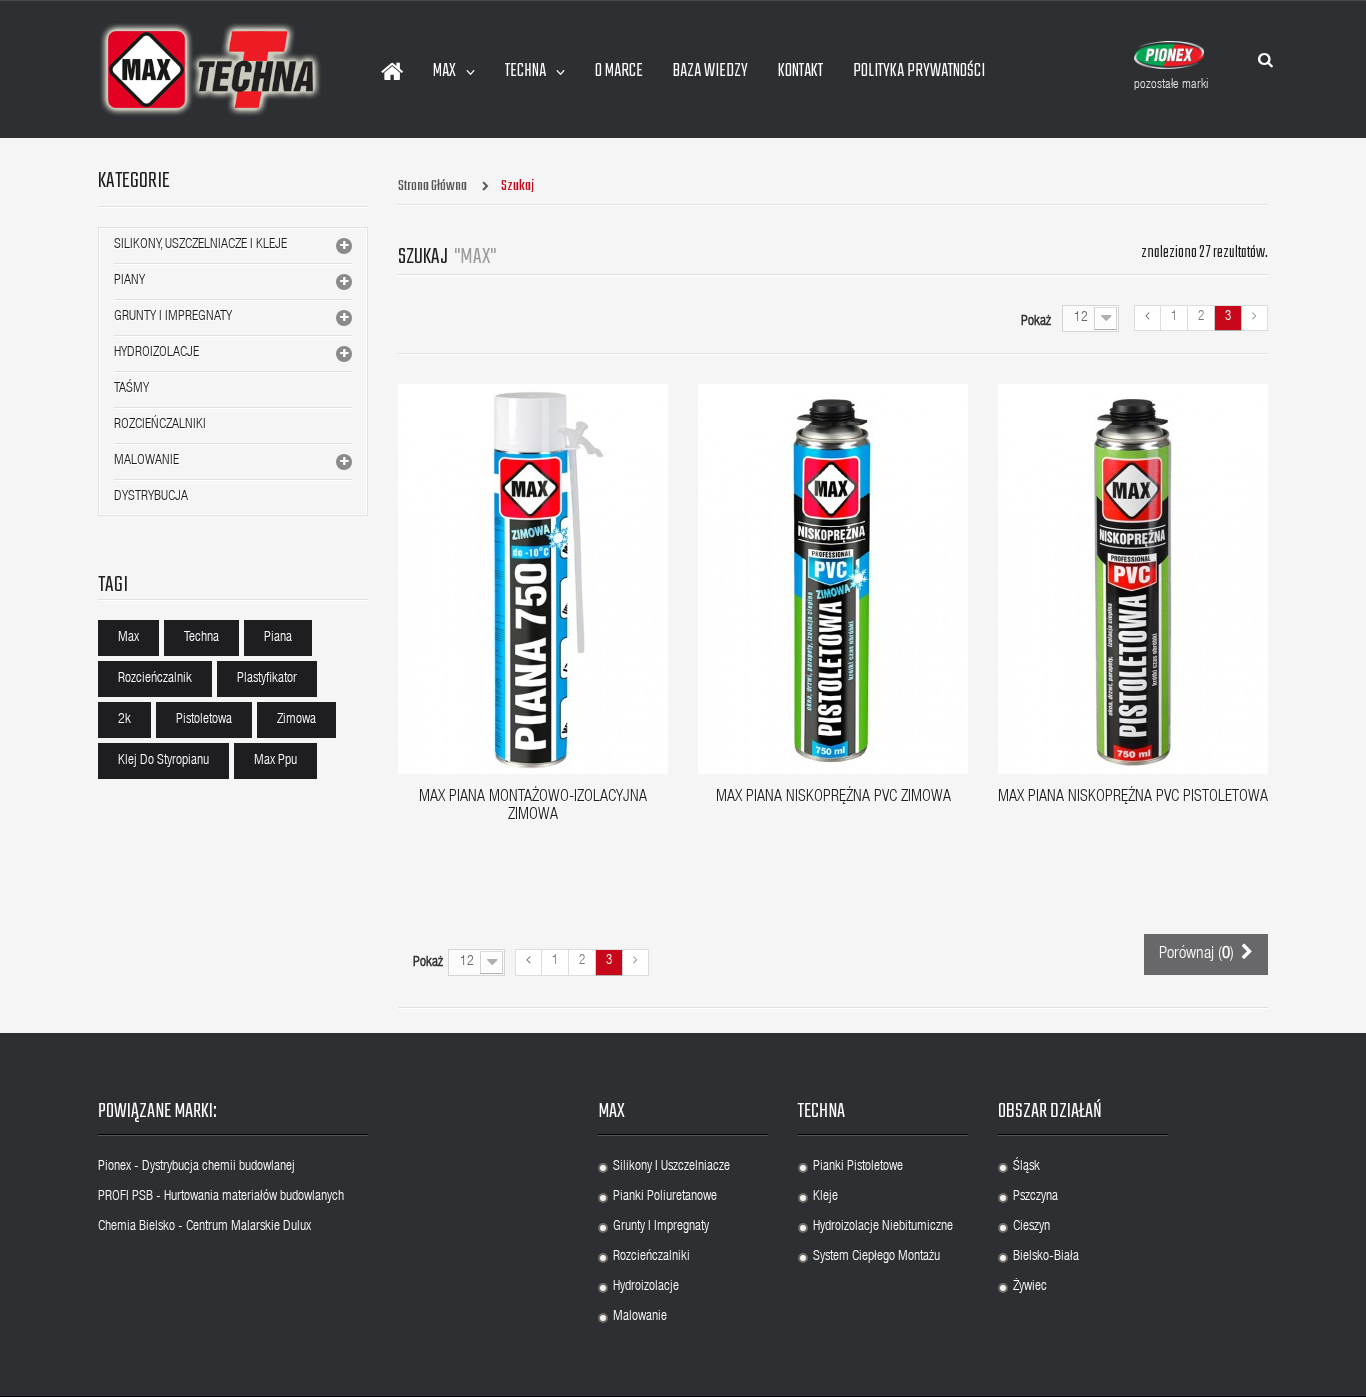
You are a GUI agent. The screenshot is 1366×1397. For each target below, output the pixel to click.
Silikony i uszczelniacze (671, 1167)
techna (201, 638)
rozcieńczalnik (155, 679)
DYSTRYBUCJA (151, 497)
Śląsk (1026, 1167)
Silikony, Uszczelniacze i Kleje (200, 245)
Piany (129, 281)
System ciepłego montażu (876, 1257)
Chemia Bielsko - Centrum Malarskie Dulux (204, 1227)
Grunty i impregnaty (661, 1227)
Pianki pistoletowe (858, 1167)
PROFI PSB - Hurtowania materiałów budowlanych (221, 1197)
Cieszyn (1031, 1227)
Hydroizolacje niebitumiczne (883, 1227)
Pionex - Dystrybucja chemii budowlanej (196, 1167)
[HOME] (392, 72)
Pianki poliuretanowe (665, 1197)
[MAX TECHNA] (210, 69)
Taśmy (131, 389)
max (128, 638)
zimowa (296, 720)
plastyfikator (267, 679)
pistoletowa (204, 720)
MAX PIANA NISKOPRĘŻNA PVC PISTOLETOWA (1133, 798)
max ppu (275, 761)
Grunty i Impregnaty (173, 317)
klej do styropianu (163, 761)
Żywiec (1030, 1287)
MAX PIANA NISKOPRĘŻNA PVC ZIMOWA (833, 798)
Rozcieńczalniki (160, 425)
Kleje (825, 1197)
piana (278, 638)
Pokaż (1036, 322)
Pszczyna (1035, 1197)
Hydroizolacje (156, 353)
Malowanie (146, 461)
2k (124, 720)
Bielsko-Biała (1046, 1257)
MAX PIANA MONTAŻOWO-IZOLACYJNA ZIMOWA (533, 807)
